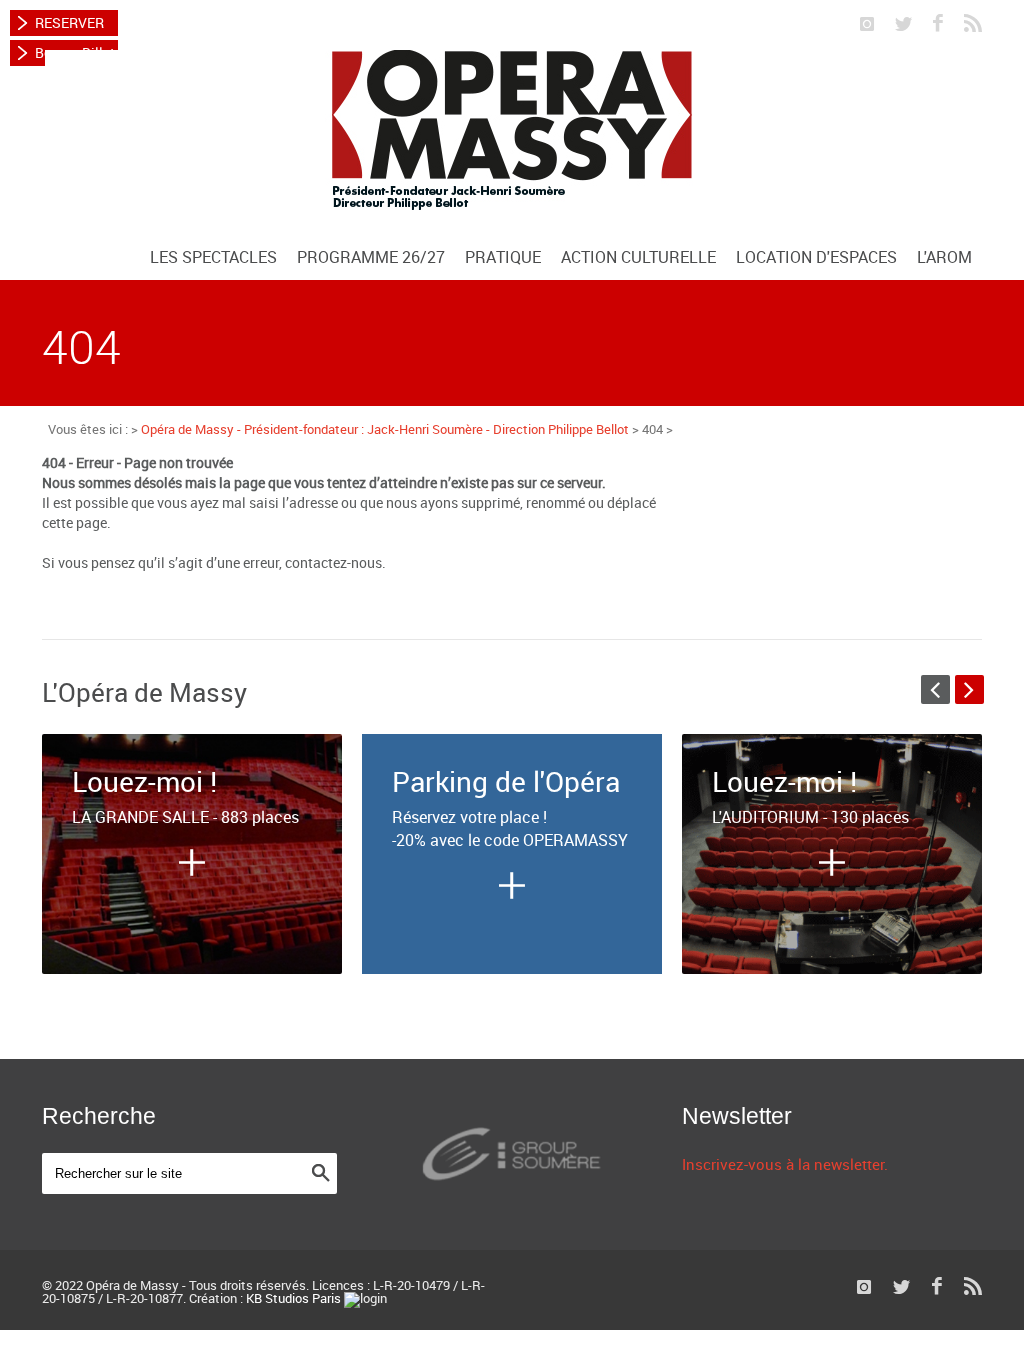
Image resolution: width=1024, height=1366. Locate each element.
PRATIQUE (503, 257)
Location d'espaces (816, 257)
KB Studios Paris (293, 1298)
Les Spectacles (213, 257)
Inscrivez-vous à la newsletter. (785, 1164)
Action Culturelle (638, 257)
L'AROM (944, 257)
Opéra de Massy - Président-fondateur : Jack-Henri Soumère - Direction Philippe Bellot (385, 429)
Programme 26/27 (371, 257)
